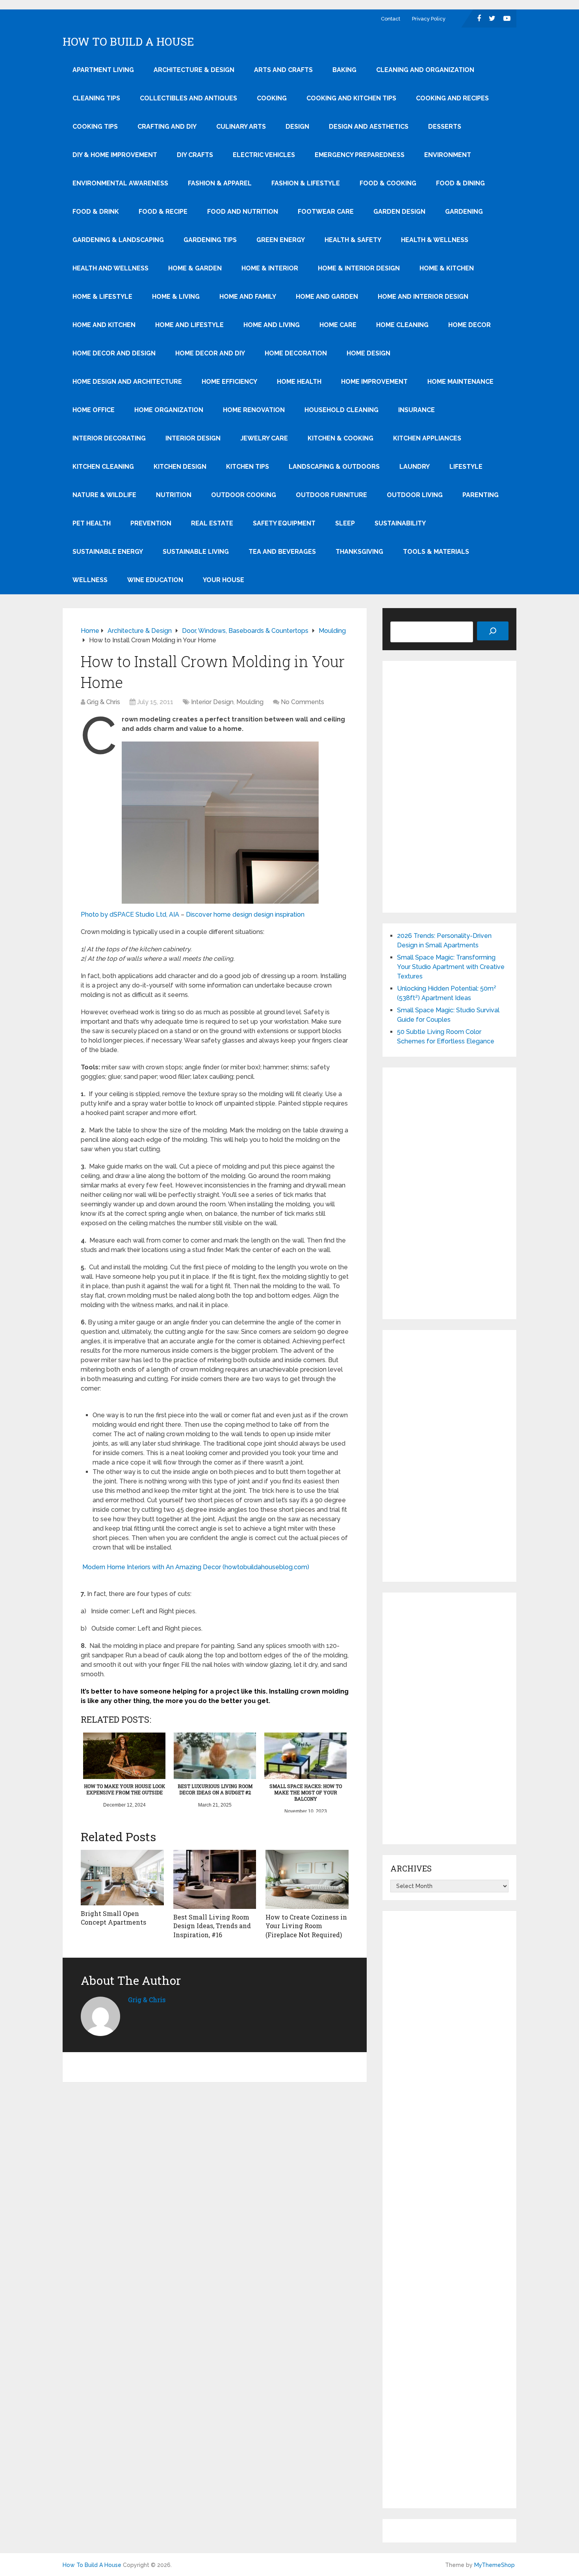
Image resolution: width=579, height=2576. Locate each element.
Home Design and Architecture (127, 382)
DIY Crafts (195, 155)
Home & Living (176, 297)
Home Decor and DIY (210, 353)
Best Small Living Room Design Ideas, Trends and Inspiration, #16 (212, 1926)
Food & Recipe (163, 212)
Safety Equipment (284, 523)
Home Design (368, 353)
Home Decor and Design (114, 353)
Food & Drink (96, 212)
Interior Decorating (109, 438)
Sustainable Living (196, 552)
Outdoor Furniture (331, 495)
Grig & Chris (103, 702)
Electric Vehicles (264, 155)
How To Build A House (128, 42)
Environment (448, 155)
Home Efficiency (229, 382)
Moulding (250, 702)
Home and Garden (327, 297)
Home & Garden (195, 268)
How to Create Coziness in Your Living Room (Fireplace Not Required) (306, 1926)
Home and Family (248, 297)
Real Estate (212, 523)
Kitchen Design (180, 467)
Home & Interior (270, 268)
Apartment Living (103, 70)
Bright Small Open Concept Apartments (113, 1918)
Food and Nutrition (243, 212)
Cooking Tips (95, 127)
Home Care (338, 325)
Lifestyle (466, 467)
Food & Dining (460, 183)
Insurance (417, 410)
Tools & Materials (436, 552)
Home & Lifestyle (102, 297)
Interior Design (193, 438)
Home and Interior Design (423, 297)
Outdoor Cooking (244, 495)
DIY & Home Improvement (115, 155)
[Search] (493, 631)
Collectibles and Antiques (188, 98)
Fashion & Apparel (220, 183)
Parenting (481, 495)
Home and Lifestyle (189, 325)
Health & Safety (353, 240)
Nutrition (174, 495)
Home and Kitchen (104, 325)
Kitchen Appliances (427, 438)
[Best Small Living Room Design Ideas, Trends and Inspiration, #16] (215, 1879)
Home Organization (169, 410)
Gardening (464, 212)
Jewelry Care (264, 438)
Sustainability (400, 523)
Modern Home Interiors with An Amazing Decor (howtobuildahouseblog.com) (196, 1567)
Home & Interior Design (359, 268)
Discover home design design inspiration (245, 914)
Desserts (445, 127)
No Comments (302, 702)
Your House (224, 580)
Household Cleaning (341, 410)
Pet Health (92, 523)
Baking (344, 70)
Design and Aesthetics (369, 127)
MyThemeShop (495, 2565)
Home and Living (272, 325)
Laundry (415, 467)
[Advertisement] (449, 787)
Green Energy (281, 240)
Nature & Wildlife (104, 495)
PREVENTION (151, 523)
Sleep (345, 523)
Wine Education (155, 580)
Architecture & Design (194, 70)
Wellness (90, 580)
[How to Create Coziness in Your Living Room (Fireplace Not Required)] (307, 1879)
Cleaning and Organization (425, 70)
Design (297, 127)
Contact (391, 19)
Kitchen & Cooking (341, 438)
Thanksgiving (359, 552)
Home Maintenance (460, 382)
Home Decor (470, 325)
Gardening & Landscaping (118, 240)
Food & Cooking (388, 183)
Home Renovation (254, 410)
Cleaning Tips (96, 98)
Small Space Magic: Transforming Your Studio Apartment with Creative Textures (451, 967)
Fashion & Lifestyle (306, 183)
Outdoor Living (415, 495)
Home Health (299, 382)
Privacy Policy (429, 19)
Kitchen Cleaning (103, 467)
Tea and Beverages (282, 552)
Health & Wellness (435, 240)
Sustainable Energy (108, 552)
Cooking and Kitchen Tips (351, 98)
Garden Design (399, 212)
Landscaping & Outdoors (334, 467)
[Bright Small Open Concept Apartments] (122, 1878)
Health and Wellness (110, 268)
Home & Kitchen (447, 268)
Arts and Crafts (283, 70)
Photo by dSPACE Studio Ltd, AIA (130, 914)
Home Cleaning (402, 325)
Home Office (94, 410)
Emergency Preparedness (360, 155)
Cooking (272, 98)
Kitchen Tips (248, 467)
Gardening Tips (210, 240)
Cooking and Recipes (452, 98)
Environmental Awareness (120, 183)
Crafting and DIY (167, 127)
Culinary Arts (241, 127)
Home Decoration (296, 353)
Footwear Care (326, 212)
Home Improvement (374, 382)
